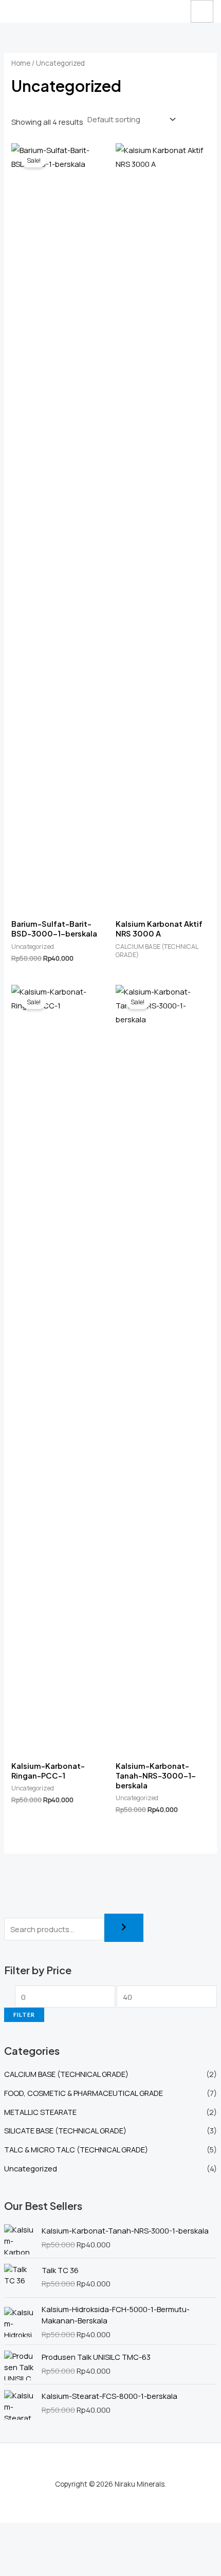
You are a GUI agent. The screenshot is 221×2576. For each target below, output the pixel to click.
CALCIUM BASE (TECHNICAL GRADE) (66, 2074)
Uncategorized (31, 2168)
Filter (24, 2015)
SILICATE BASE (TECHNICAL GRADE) (65, 2130)
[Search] (124, 1928)
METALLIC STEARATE (40, 2112)
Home (21, 63)
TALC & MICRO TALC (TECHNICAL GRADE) (76, 2149)
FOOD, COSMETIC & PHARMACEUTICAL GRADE (84, 2093)
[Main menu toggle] (202, 11)
